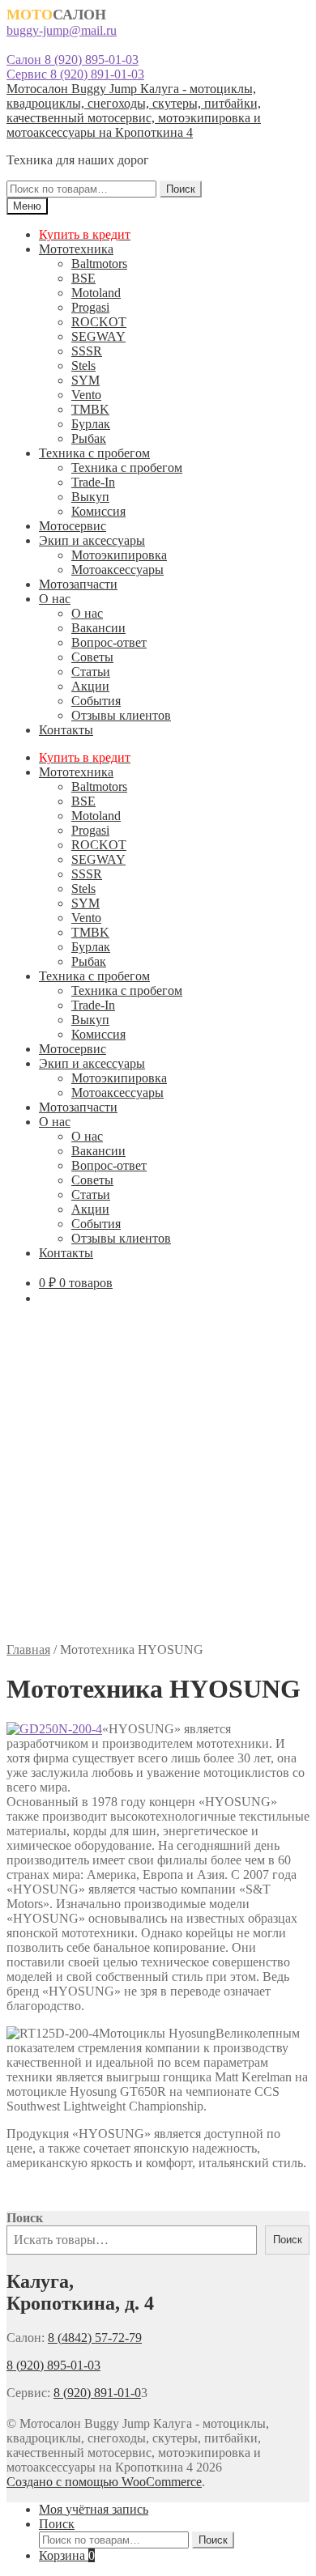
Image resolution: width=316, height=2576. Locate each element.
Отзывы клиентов (121, 715)
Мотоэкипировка (119, 555)
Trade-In (93, 482)
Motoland (96, 293)
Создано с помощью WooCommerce (104, 2482)
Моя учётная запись (94, 2509)
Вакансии (98, 628)
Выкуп (90, 497)
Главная (28, 1649)
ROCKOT (99, 322)
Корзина (67, 2555)
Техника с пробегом (94, 453)
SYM (85, 380)
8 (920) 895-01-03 (53, 2365)
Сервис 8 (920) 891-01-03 (75, 74)
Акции (90, 686)
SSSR (87, 351)
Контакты (66, 730)
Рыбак (89, 438)
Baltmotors (99, 264)
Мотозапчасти (78, 584)
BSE (83, 278)
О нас (55, 599)
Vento (86, 395)
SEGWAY (98, 336)
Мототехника (76, 249)
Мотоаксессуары (117, 570)
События (96, 701)
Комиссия (98, 511)
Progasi (90, 307)
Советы (92, 657)
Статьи (91, 672)
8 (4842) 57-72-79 (95, 2338)
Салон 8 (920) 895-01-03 (73, 60)
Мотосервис (73, 526)
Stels (83, 366)
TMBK (90, 409)
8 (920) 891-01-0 (97, 2393)
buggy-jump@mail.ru (62, 30)
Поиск (181, 189)
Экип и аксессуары (92, 540)
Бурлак (91, 424)
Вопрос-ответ (109, 642)
